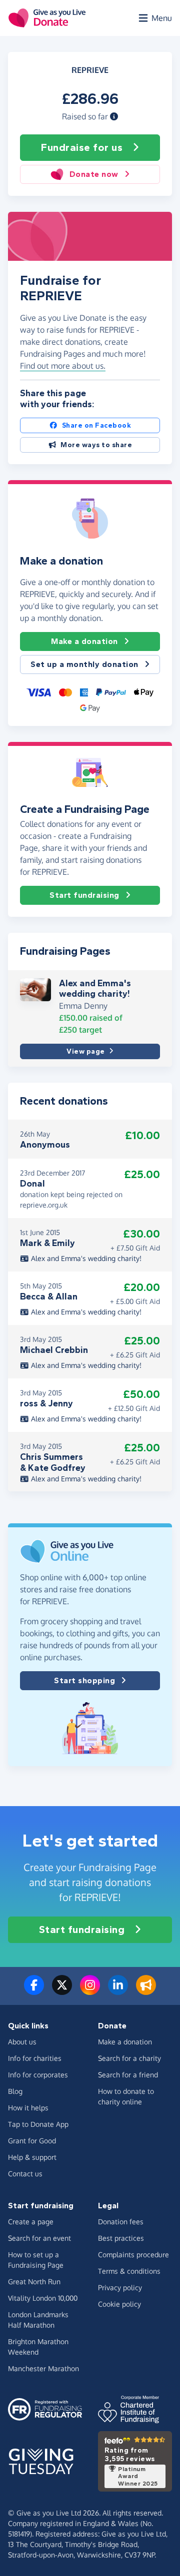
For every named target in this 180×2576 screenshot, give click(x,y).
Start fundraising (84, 895)
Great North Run (34, 2281)
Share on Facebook (97, 425)
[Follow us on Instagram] (90, 1991)
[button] (114, 116)
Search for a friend (128, 2075)
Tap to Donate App (38, 2124)
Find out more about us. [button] (63, 366)
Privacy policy (120, 2287)
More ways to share (96, 445)
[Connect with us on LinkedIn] (118, 1991)
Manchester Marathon (43, 2368)
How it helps (28, 2108)
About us (22, 2042)
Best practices (121, 2238)
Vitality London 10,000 (43, 2298)
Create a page (31, 2222)
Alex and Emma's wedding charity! (95, 989)
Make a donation (84, 641)
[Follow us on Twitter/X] (62, 1991)
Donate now (94, 174)
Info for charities (35, 2058)
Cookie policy (119, 2304)
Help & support (32, 2157)
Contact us (25, 2174)
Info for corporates (38, 2075)
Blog (15, 2091)
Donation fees (121, 2222)
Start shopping (84, 1680)
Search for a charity (129, 2058)
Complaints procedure (133, 2254)
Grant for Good (32, 2141)
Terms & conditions (129, 2271)
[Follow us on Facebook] (34, 1991)
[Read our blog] (146, 1991)
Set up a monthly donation (84, 664)
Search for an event (39, 2238)
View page (86, 1051)
